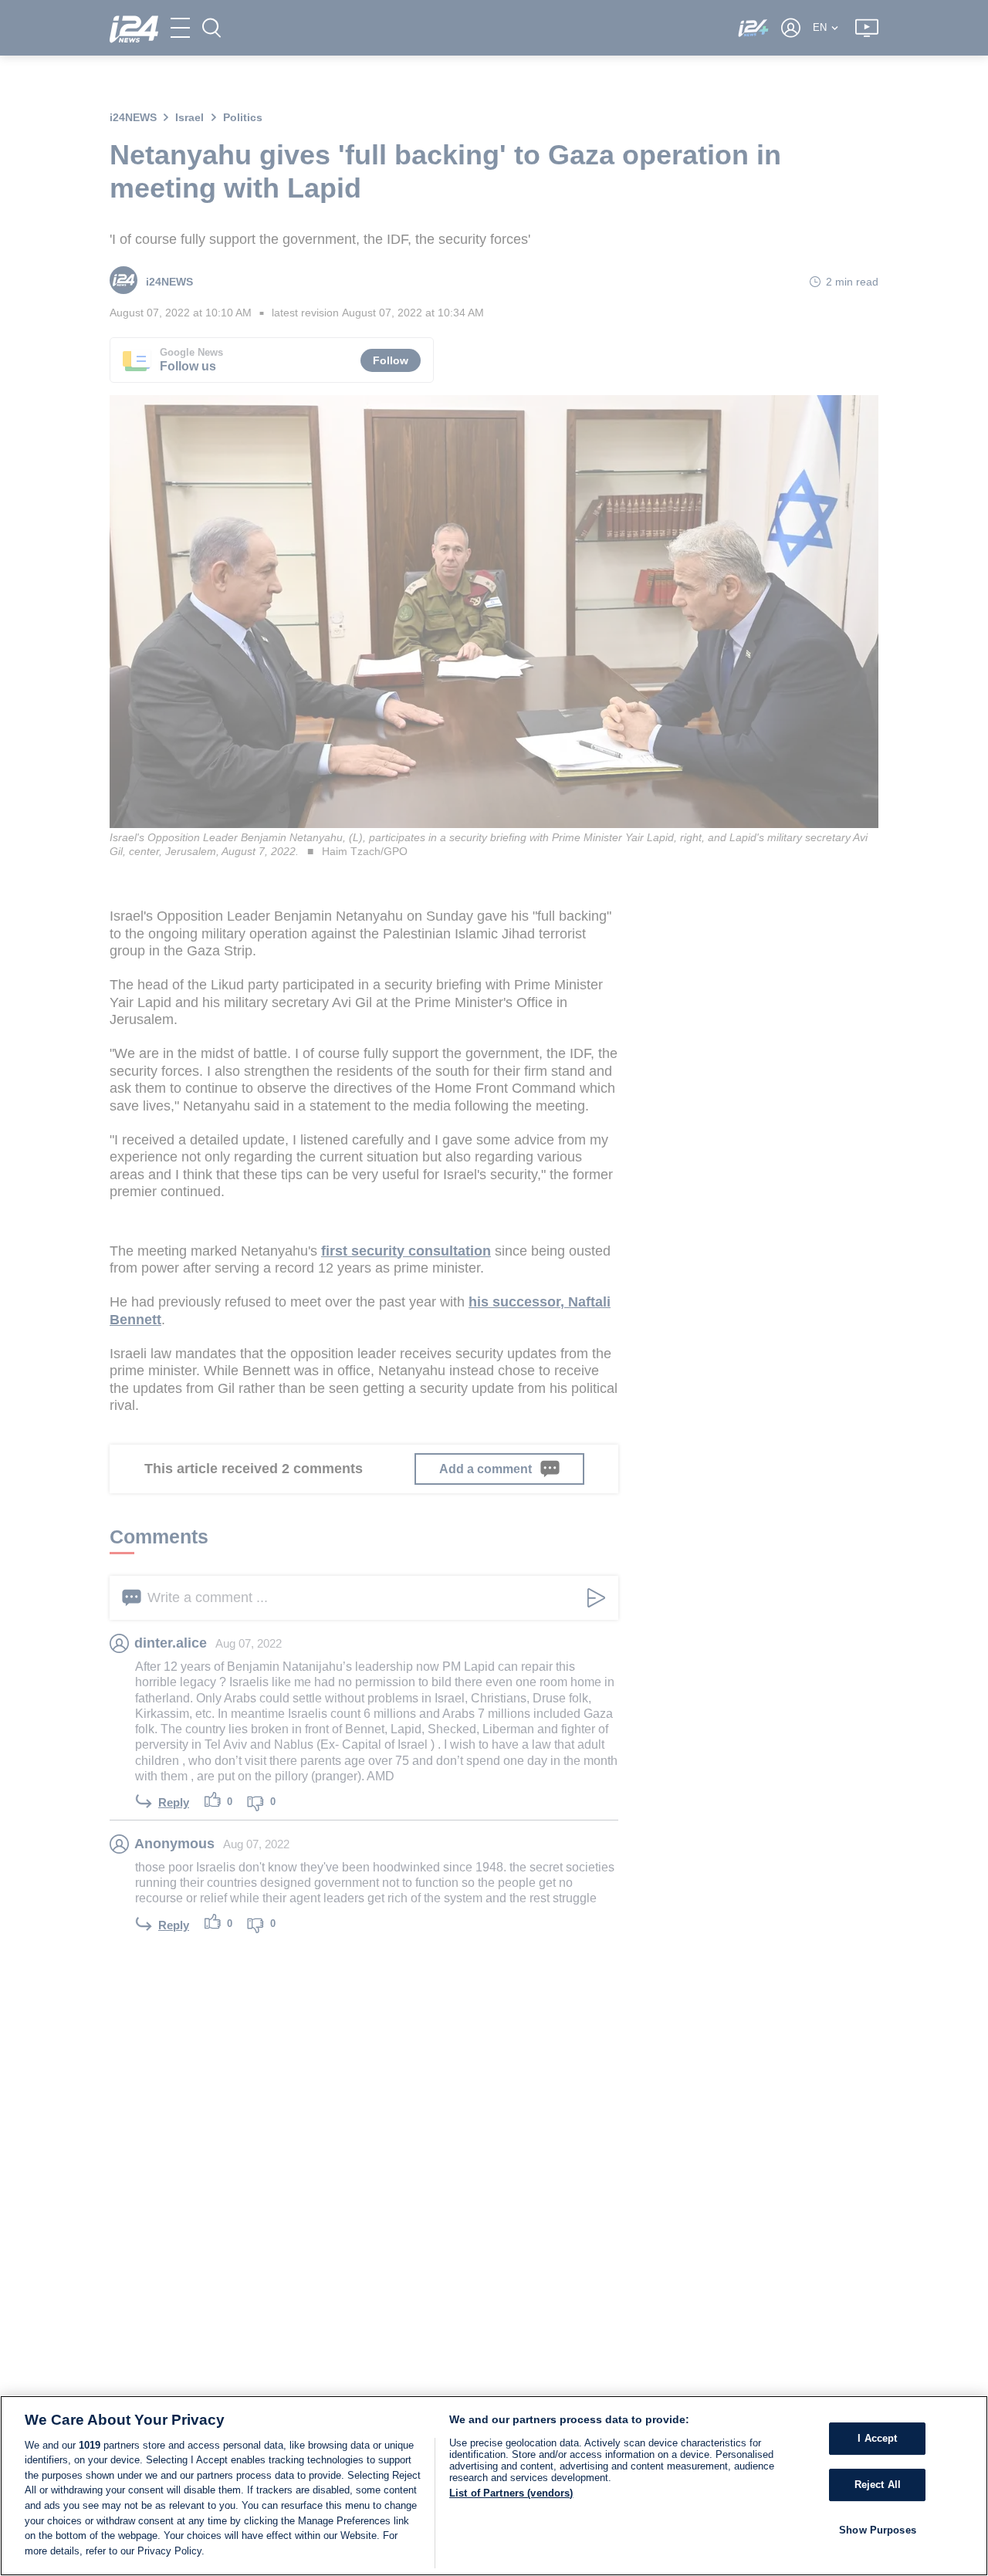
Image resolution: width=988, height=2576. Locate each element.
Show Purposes (878, 2529)
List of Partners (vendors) (511, 2493)
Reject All (878, 2485)
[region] (494, 2486)
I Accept (877, 2438)
